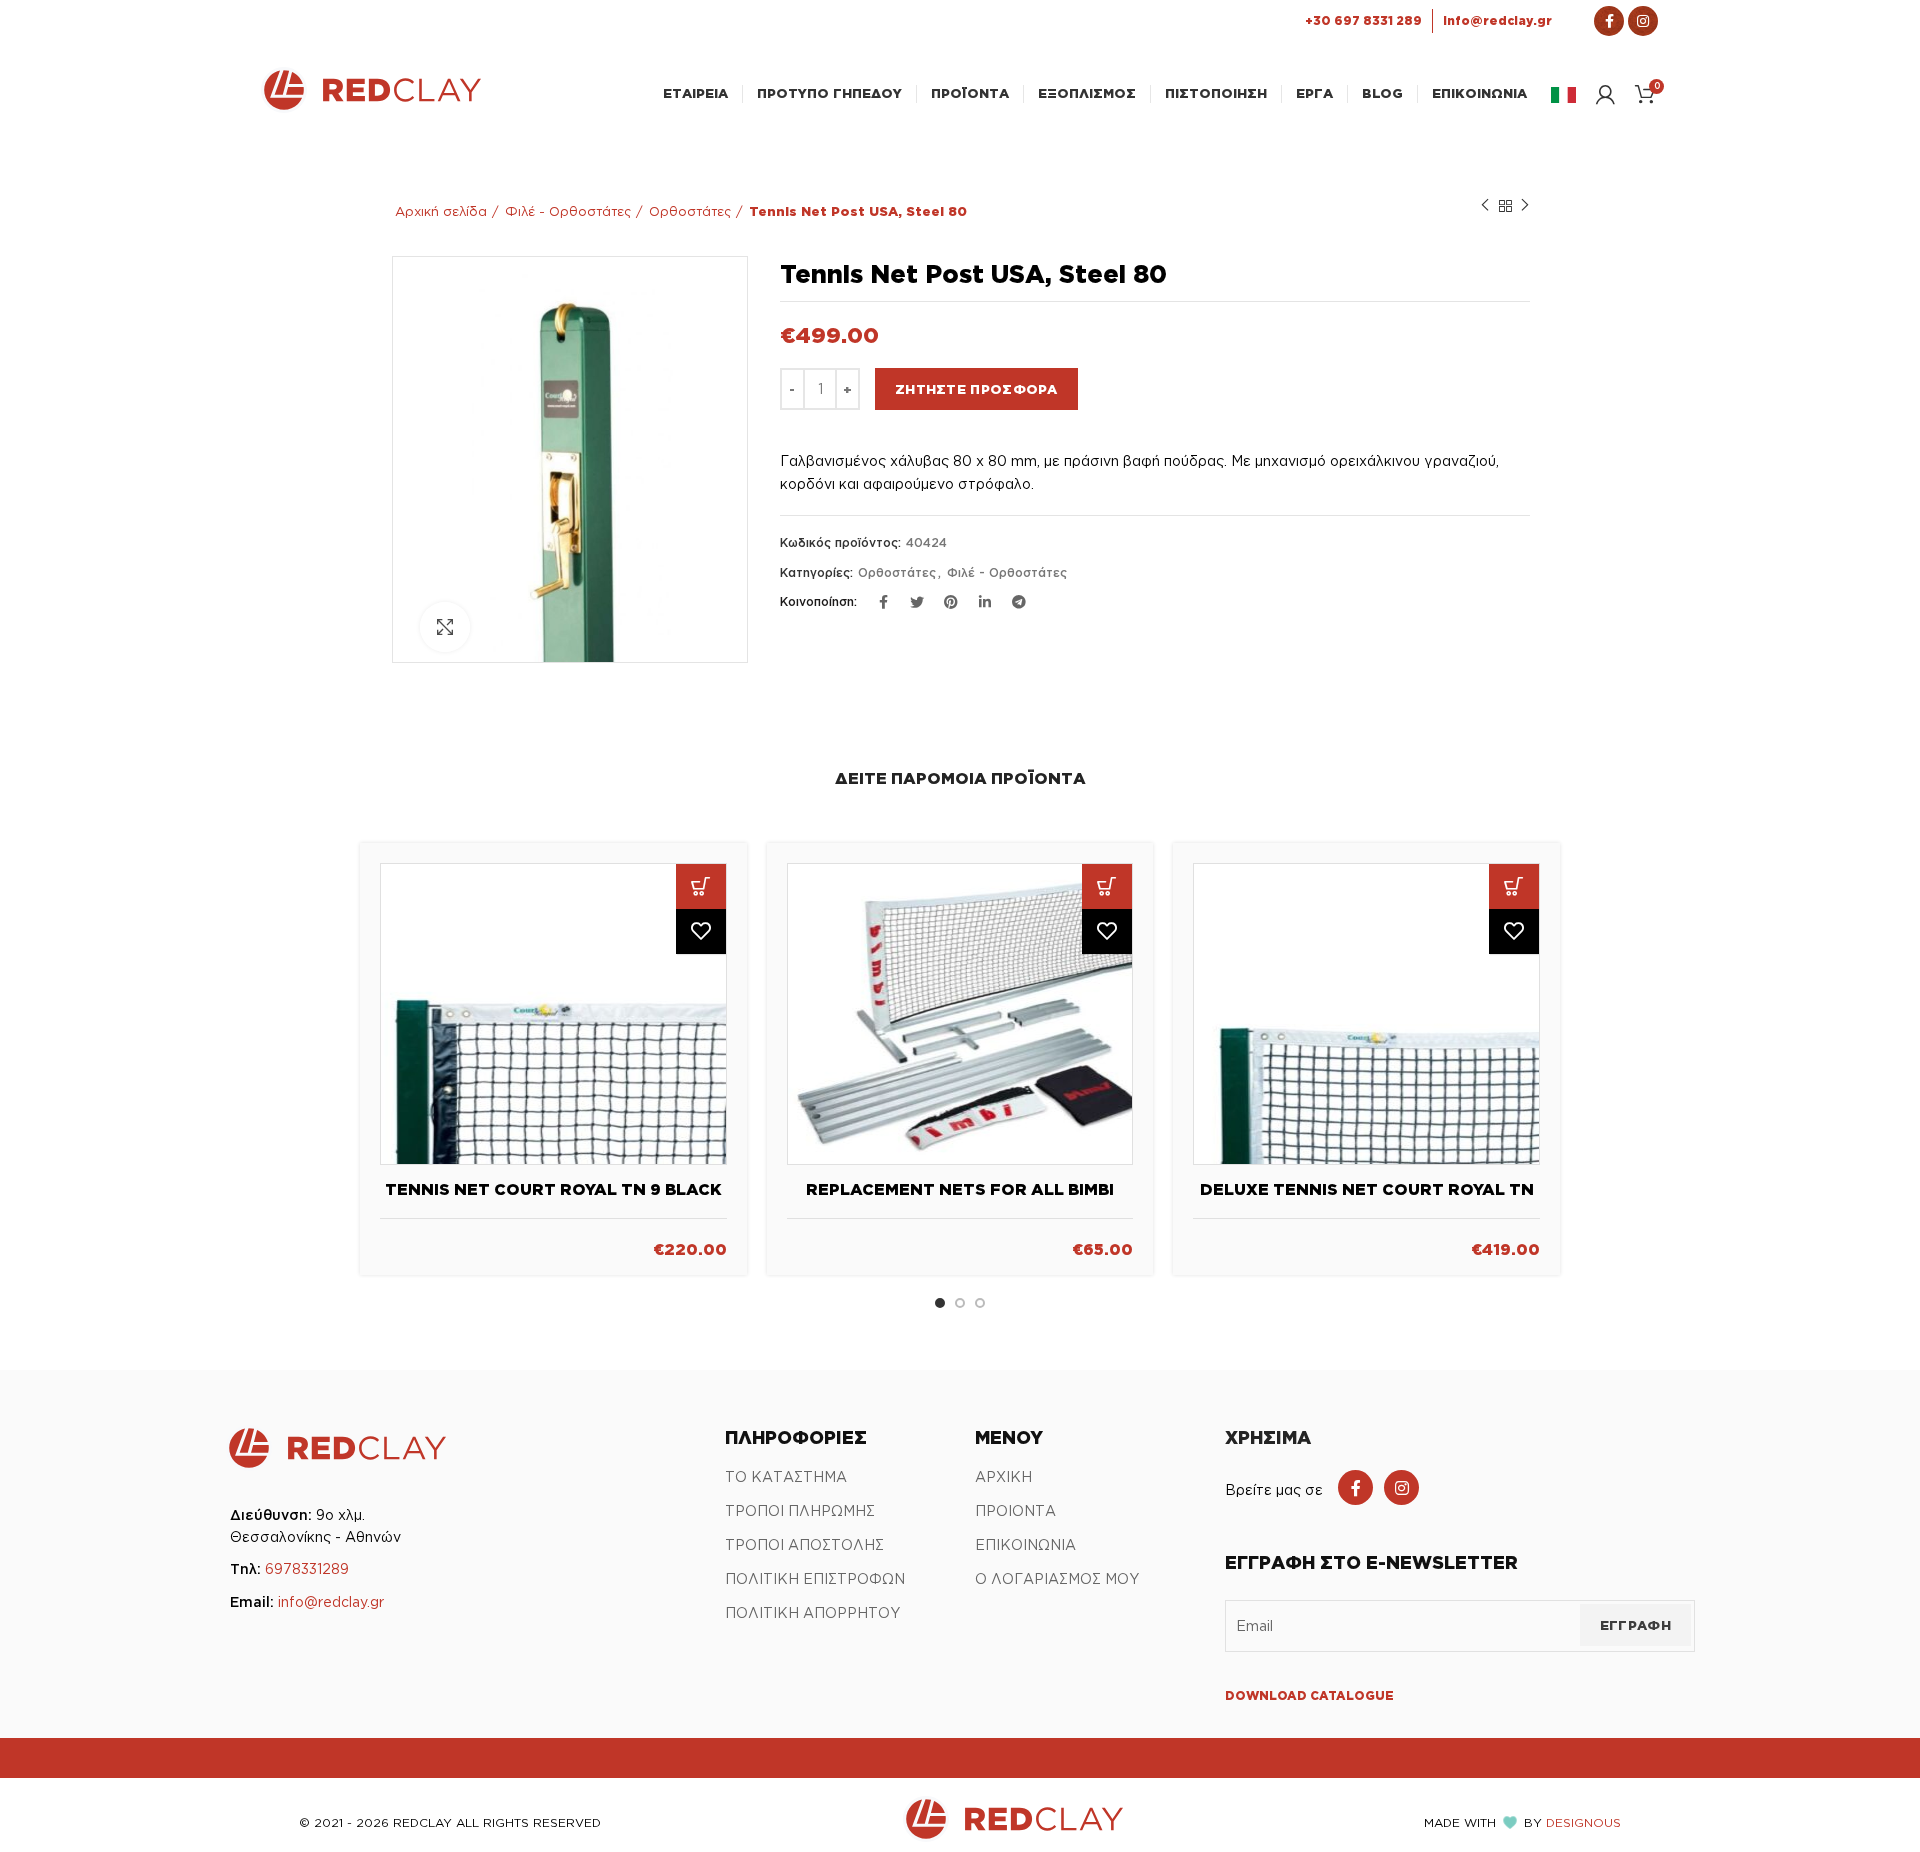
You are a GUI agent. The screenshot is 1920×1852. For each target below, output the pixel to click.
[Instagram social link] (1401, 1487)
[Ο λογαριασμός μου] (1605, 94)
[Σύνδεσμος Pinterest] (951, 602)
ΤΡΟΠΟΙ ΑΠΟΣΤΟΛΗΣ (804, 1544)
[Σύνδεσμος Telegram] (1019, 602)
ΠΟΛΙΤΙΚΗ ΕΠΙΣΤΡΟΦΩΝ (815, 1578)
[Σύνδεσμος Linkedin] (985, 602)
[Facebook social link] (1355, 1487)
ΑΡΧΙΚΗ (1003, 1476)
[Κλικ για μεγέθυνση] (445, 627)
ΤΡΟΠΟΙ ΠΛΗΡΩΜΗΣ (800, 1510)
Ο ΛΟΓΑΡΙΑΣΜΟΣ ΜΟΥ (1057, 1578)
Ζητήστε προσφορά (976, 389)
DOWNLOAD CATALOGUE (1309, 1695)
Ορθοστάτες (690, 211)
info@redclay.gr (331, 1601)
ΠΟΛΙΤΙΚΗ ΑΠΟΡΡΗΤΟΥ (812, 1612)
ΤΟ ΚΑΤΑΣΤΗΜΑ (786, 1476)
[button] (701, 886)
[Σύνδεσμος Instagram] (1643, 21)
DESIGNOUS (1583, 1822)
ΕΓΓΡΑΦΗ (1635, 1625)
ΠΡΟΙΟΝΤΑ (1015, 1510)
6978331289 (307, 1568)
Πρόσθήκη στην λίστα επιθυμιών (701, 931)
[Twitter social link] (917, 602)
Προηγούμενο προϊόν (1485, 206)
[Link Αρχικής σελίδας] (371, 107)
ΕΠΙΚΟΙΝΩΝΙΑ (1025, 1544)
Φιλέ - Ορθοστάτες (568, 211)
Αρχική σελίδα (441, 211)
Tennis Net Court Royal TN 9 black (553, 1189)
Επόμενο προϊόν (1525, 206)
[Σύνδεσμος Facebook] (1609, 21)
